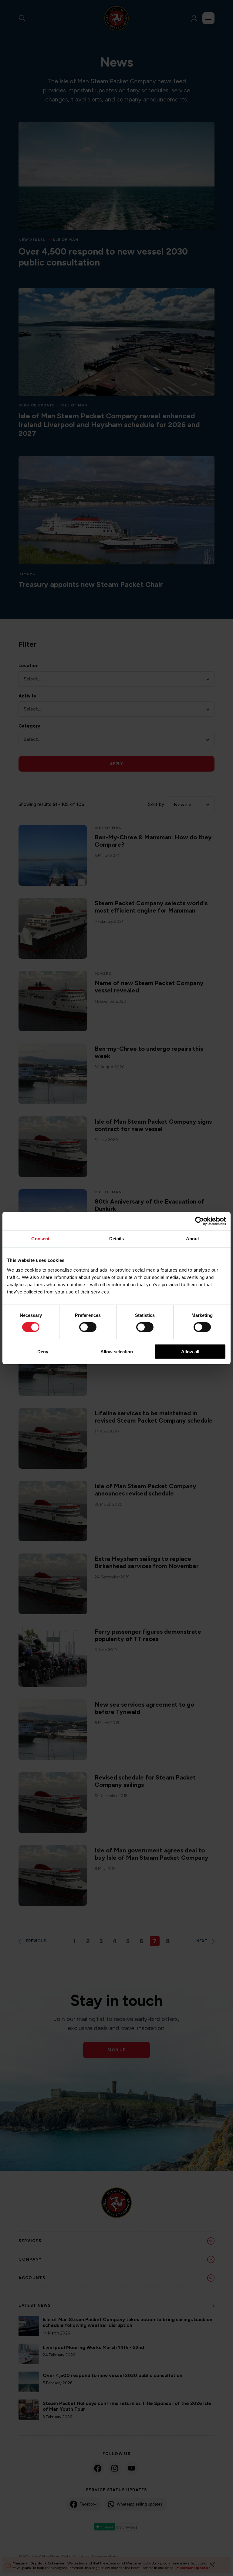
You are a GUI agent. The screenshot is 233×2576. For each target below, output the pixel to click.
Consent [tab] (40, 1239)
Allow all (190, 1351)
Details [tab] (117, 1239)
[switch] (88, 1327)
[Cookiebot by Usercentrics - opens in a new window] (199, 1221)
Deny (43, 1351)
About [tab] (193, 1239)
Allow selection (117, 1351)
